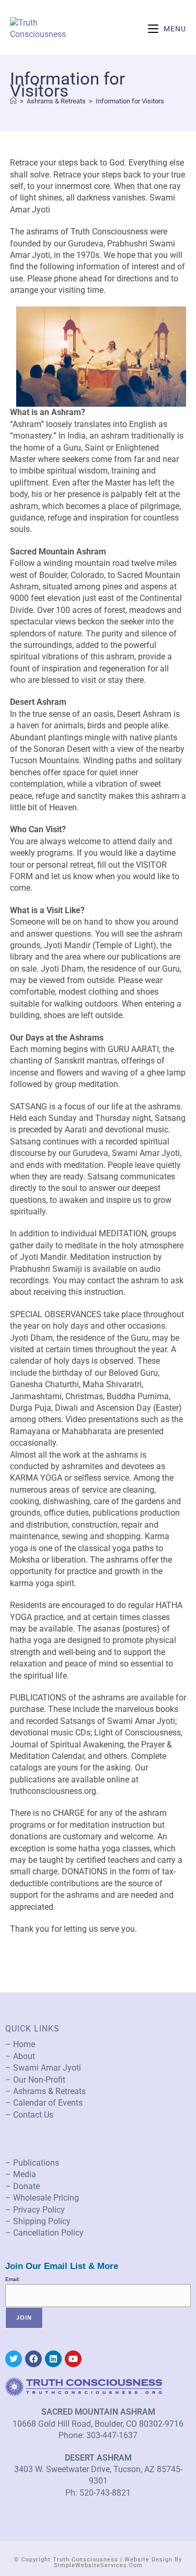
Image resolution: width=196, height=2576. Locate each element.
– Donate (22, 2186)
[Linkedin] (53, 2359)
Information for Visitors (130, 101)
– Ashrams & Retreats (45, 2091)
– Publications (32, 2163)
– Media (21, 2174)
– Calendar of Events (44, 2103)
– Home (20, 2044)
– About (20, 2056)
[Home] (13, 101)
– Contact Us (29, 2115)
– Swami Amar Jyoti (43, 2068)
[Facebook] (33, 2359)
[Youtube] (73, 2359)
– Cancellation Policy (44, 2233)
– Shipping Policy (38, 2221)
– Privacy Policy (35, 2210)
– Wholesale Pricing (42, 2198)
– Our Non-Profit (35, 2080)
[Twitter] (14, 2359)
